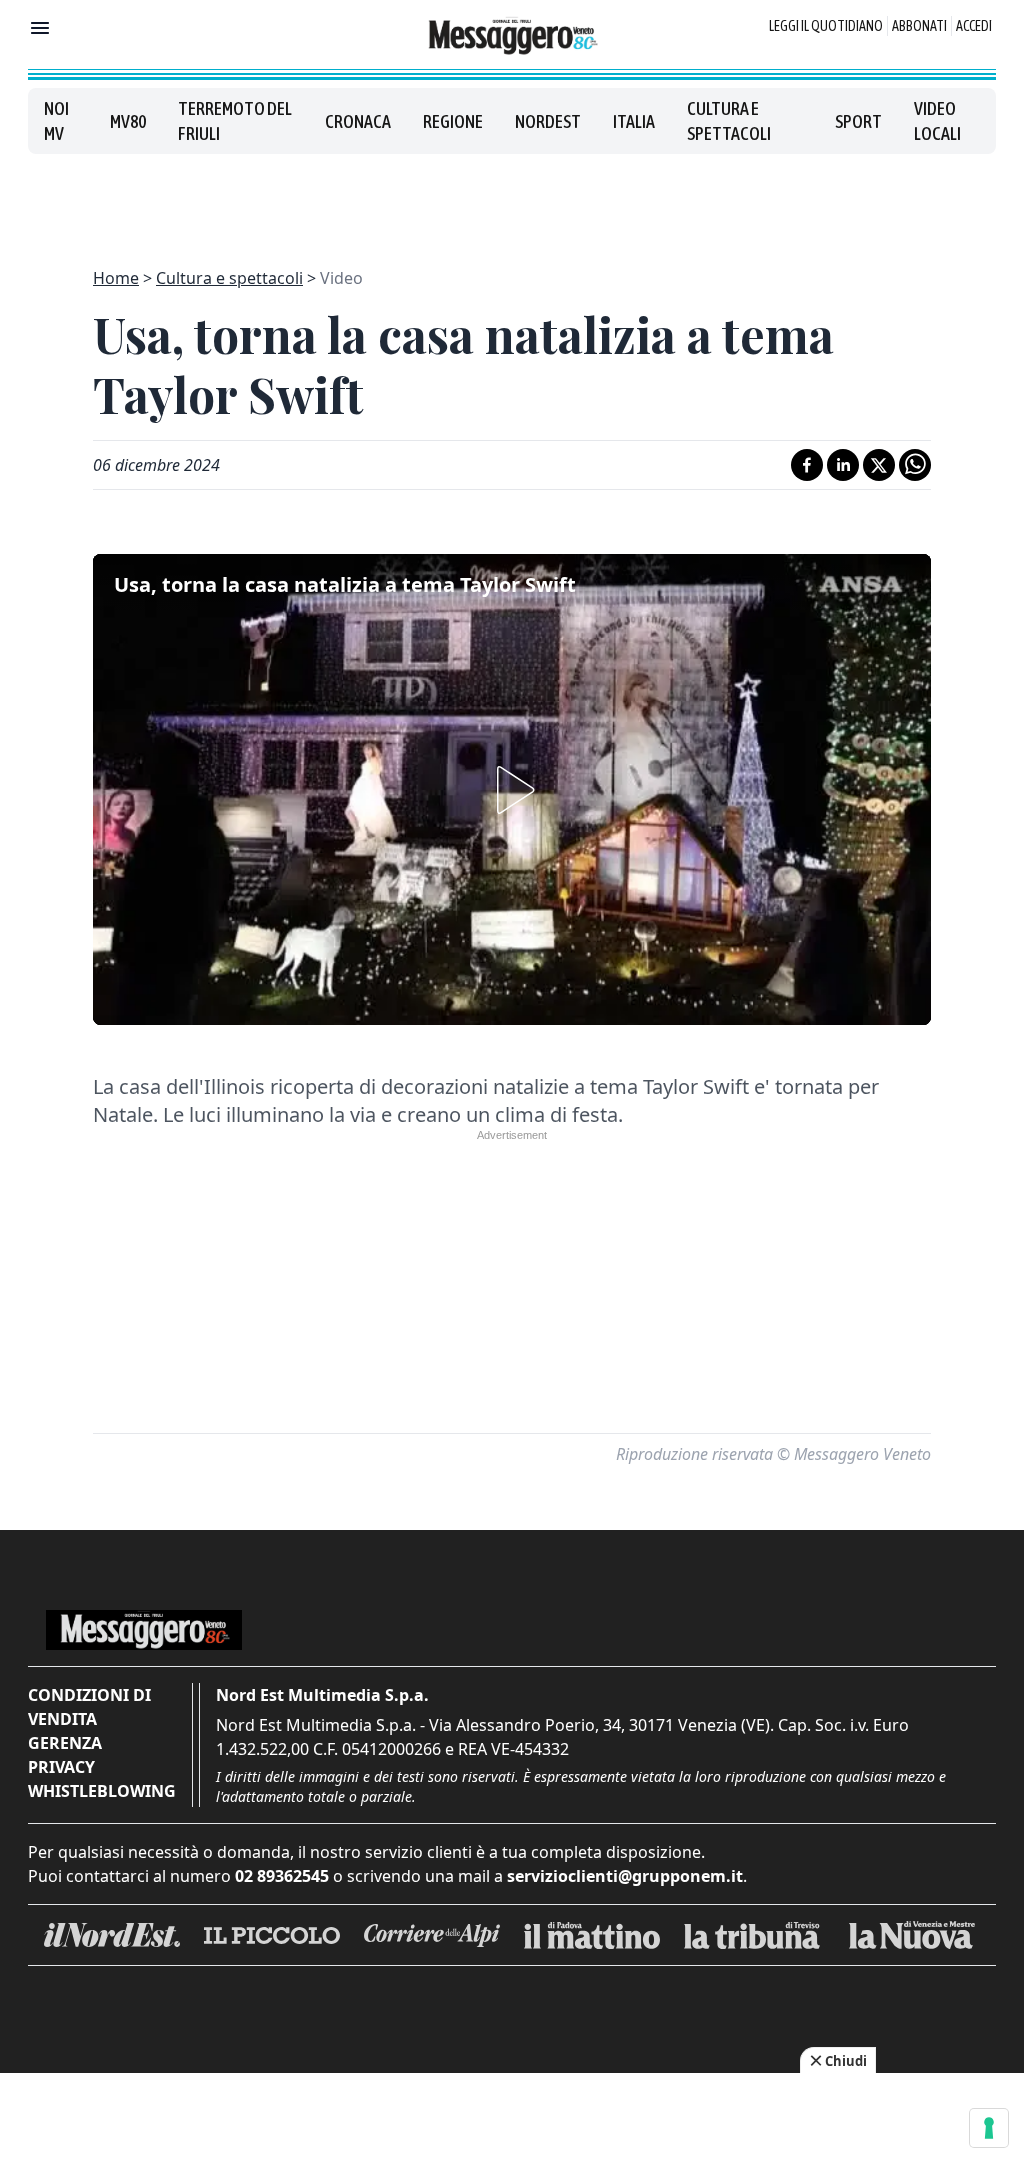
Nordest (548, 121)
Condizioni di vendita (89, 1707)
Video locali (937, 121)
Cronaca (358, 121)
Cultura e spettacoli (729, 121)
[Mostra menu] (40, 28)
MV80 (128, 121)
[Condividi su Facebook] (807, 465)
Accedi (974, 26)
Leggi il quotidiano (826, 26)
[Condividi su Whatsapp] (915, 465)
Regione (453, 121)
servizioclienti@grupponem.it (625, 1876)
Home (116, 278)
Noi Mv (56, 121)
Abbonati (919, 26)
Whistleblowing (102, 1791)
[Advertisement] (512, 199)
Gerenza (65, 1743)
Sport (858, 121)
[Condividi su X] (879, 465)
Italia (634, 121)
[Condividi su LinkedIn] (843, 465)
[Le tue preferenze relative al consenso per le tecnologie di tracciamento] (989, 2128)
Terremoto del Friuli (235, 121)
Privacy (61, 1767)
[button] (512, 790)
